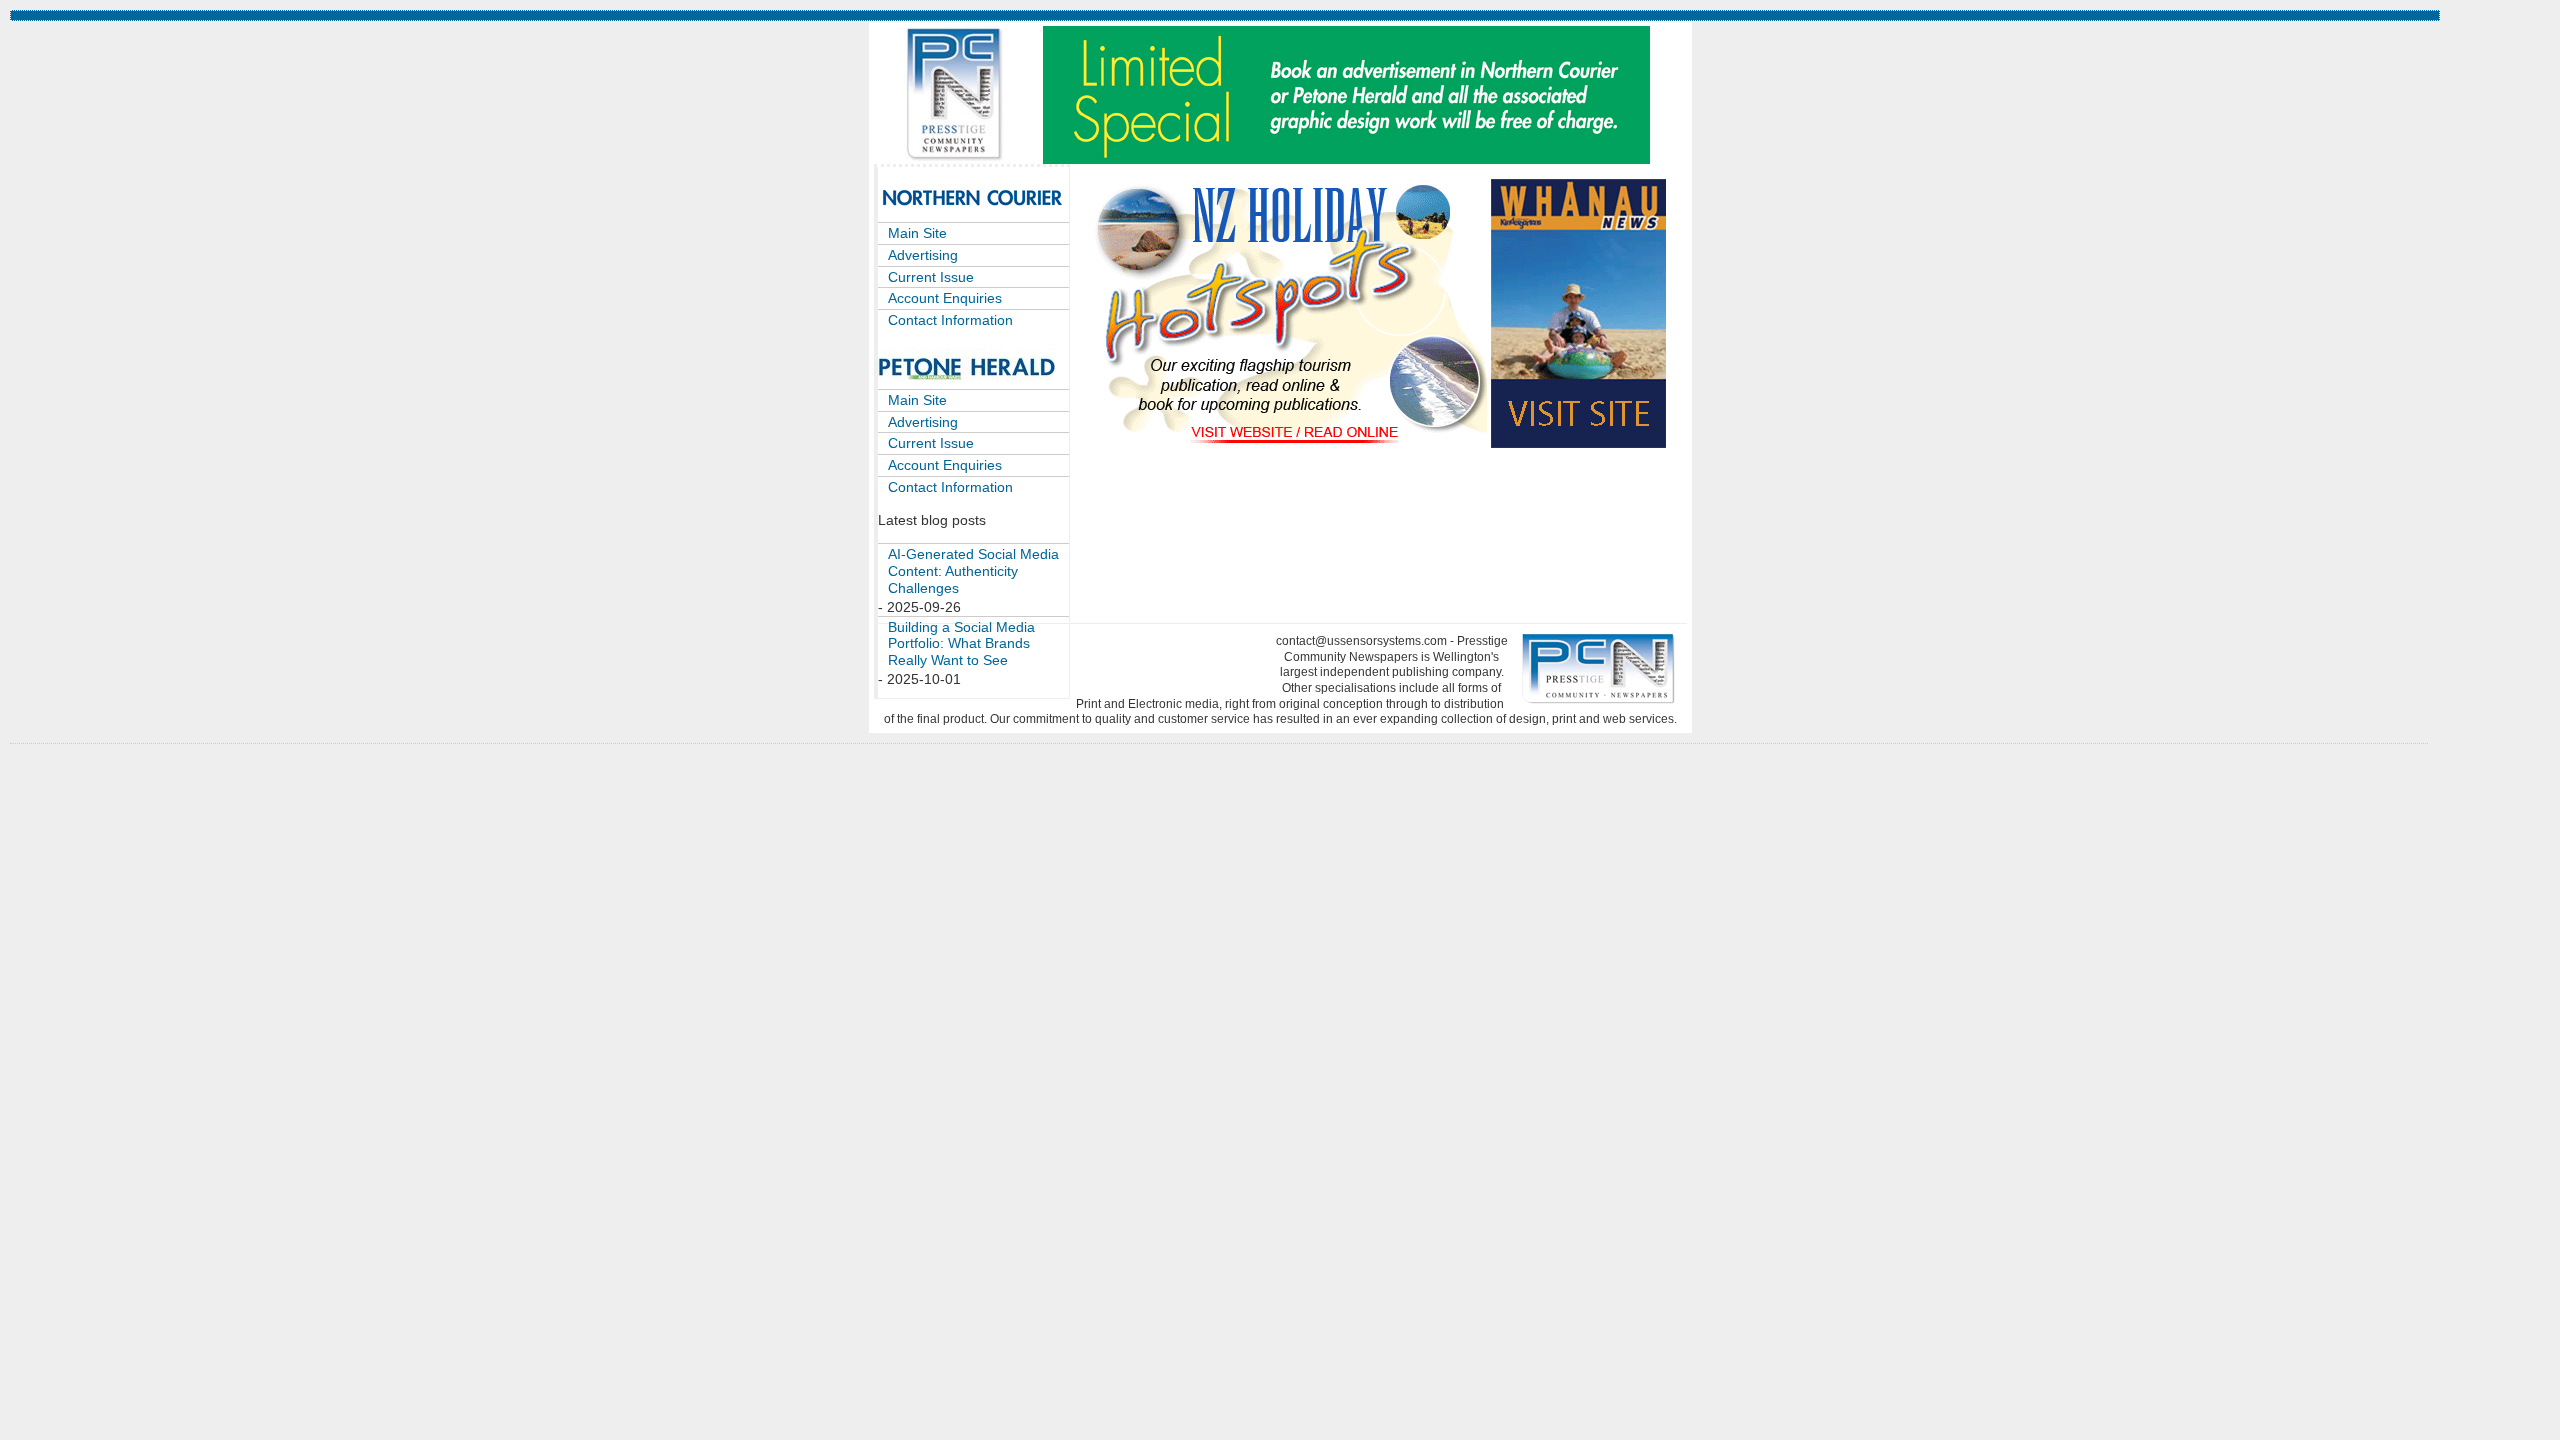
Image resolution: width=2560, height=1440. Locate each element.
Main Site (917, 233)
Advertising (923, 255)
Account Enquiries (945, 298)
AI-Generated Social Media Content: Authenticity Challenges (973, 571)
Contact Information (950, 320)
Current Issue (931, 277)
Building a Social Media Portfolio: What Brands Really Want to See (961, 644)
